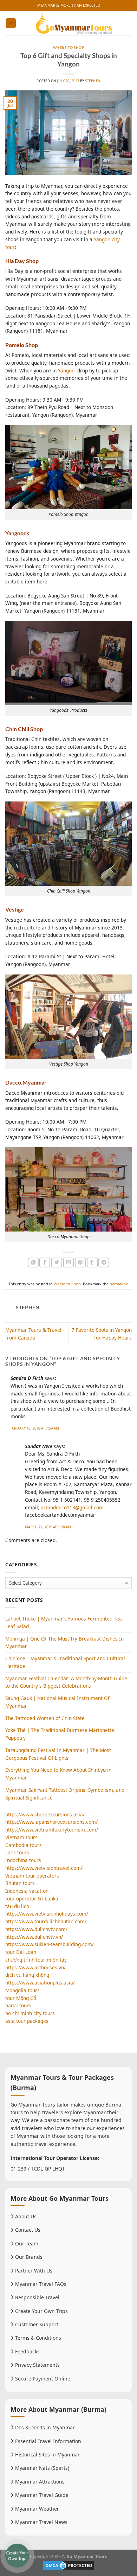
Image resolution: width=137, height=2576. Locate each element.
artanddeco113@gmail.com (72, 1507)
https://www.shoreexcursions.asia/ (45, 1814)
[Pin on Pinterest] (80, 1263)
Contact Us (27, 2230)
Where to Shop (68, 48)
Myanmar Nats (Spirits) (41, 2468)
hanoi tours (18, 2005)
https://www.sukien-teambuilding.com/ (50, 1944)
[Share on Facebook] (45, 1263)
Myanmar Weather (36, 2509)
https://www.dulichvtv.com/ (36, 1929)
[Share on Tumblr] (92, 1263)
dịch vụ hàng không (27, 1975)
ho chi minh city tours (30, 2013)
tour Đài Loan (21, 1952)
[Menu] (11, 23)
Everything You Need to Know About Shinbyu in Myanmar (58, 1774)
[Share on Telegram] (104, 1263)
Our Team (26, 2243)
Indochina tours (23, 1860)
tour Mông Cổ (21, 1998)
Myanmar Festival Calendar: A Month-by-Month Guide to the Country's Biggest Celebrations (66, 1682)
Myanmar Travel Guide (41, 2495)
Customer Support (36, 2324)
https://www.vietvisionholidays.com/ (47, 1914)
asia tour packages (27, 2021)
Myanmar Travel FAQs (40, 2284)
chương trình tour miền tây (36, 1960)
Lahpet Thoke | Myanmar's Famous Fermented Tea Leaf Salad (64, 1622)
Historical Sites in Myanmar (47, 2454)
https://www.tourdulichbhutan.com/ (46, 1921)
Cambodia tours (24, 1845)
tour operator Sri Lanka (32, 1899)
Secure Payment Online (42, 2379)
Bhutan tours (20, 1883)
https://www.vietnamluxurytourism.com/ (52, 1830)
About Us (25, 2216)
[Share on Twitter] (57, 1263)
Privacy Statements (37, 2365)
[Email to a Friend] (69, 1263)
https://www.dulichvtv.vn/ (34, 1937)
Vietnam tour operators (32, 1876)
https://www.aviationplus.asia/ (40, 1983)
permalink (119, 1284)
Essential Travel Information (47, 2441)
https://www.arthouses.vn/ (35, 1967)
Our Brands (28, 2257)
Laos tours (17, 1852)
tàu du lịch (17, 1906)
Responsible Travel (37, 2297)
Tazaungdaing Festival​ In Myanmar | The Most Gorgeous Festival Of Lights (58, 1754)
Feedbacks (27, 2351)
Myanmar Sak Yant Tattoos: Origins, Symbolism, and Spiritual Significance (65, 1794)
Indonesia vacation (27, 1891)
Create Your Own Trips (41, 2311)
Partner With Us (33, 2271)
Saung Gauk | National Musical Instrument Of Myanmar (57, 1702)
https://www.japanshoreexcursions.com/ (51, 1822)
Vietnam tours (21, 1837)
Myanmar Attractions (39, 2482)
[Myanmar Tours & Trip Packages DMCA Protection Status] (68, 2565)
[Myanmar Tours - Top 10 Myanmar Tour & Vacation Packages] (74, 23)
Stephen (93, 81)
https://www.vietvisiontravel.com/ (44, 1868)
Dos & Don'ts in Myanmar (44, 2427)
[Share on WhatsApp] (33, 1263)
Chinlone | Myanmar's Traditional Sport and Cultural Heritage (65, 1662)
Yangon (66, 370)
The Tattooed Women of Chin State (45, 1718)
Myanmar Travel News (41, 2522)
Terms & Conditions (37, 2338)
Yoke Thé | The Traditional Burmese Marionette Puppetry (60, 1734)
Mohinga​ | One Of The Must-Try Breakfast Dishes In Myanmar (64, 1642)
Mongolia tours (22, 1990)
